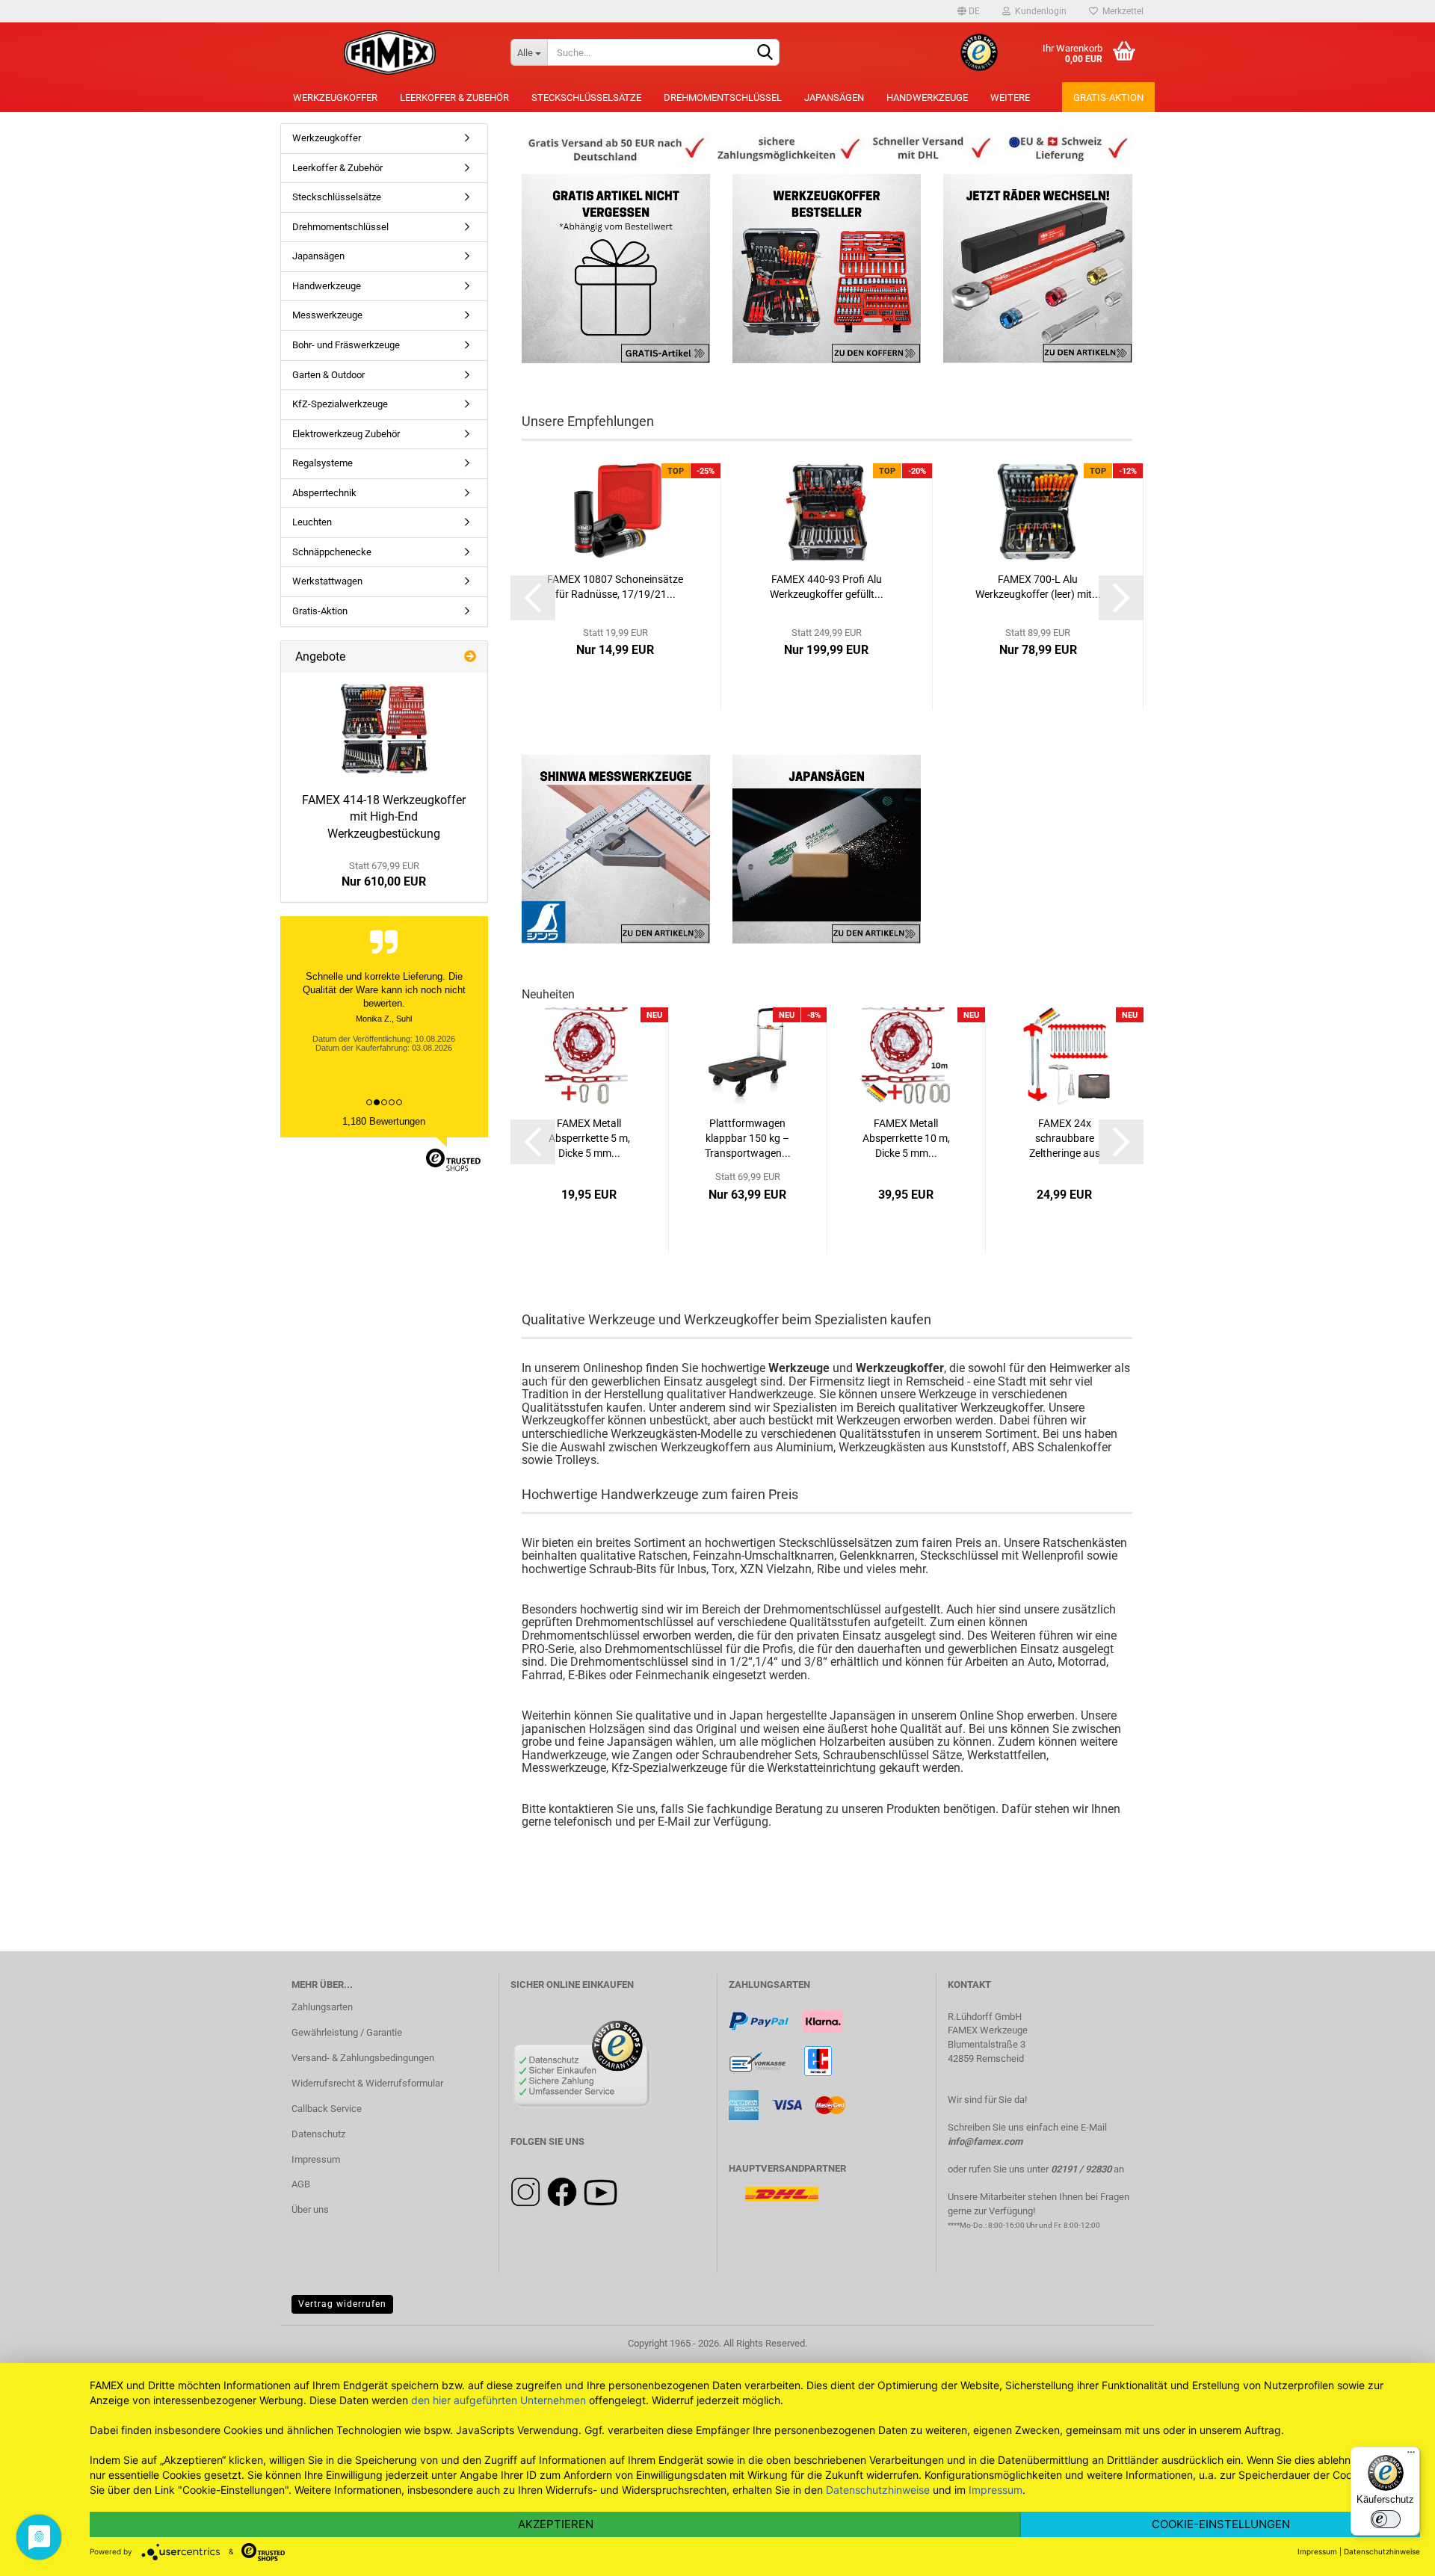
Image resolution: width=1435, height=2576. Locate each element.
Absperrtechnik (324, 493)
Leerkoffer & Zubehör (454, 98)
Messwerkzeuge (327, 315)
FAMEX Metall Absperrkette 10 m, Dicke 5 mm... (906, 1138)
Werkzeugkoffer (335, 98)
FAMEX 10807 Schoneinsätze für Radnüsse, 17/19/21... (615, 587)
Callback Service (327, 2109)
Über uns (310, 2209)
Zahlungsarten (322, 2007)
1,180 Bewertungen (384, 1121)
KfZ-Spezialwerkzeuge (340, 404)
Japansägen (834, 98)
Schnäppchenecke (332, 552)
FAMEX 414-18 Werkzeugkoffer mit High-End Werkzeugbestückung (384, 817)
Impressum (316, 2159)
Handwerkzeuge (927, 98)
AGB (301, 2184)
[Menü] (1411, 2456)
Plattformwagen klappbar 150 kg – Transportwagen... (748, 1138)
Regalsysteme (323, 463)
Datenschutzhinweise (878, 2490)
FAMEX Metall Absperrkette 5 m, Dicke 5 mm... (589, 1138)
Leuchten (312, 522)
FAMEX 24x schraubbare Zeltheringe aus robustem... (1065, 1139)
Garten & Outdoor (328, 375)
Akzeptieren (556, 2524)
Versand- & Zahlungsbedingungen (363, 2058)
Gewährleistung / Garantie (347, 2032)
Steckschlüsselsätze (586, 98)
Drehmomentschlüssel (723, 98)
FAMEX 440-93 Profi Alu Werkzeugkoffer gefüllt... (827, 587)
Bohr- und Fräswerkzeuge (346, 345)
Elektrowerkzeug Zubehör (346, 434)
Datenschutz (318, 2134)
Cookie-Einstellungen (1221, 2524)
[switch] (1386, 2519)
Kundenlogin (1039, 11)
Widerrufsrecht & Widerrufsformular (367, 2083)
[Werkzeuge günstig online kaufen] (390, 52)
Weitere (1010, 98)
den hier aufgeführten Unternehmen (499, 2400)
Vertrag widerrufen (342, 2304)
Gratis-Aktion (1108, 98)
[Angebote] (470, 657)
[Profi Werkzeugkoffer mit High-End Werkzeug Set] (384, 729)
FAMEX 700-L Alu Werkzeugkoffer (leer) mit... (1038, 587)
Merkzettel (1121, 11)
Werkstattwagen (327, 581)
